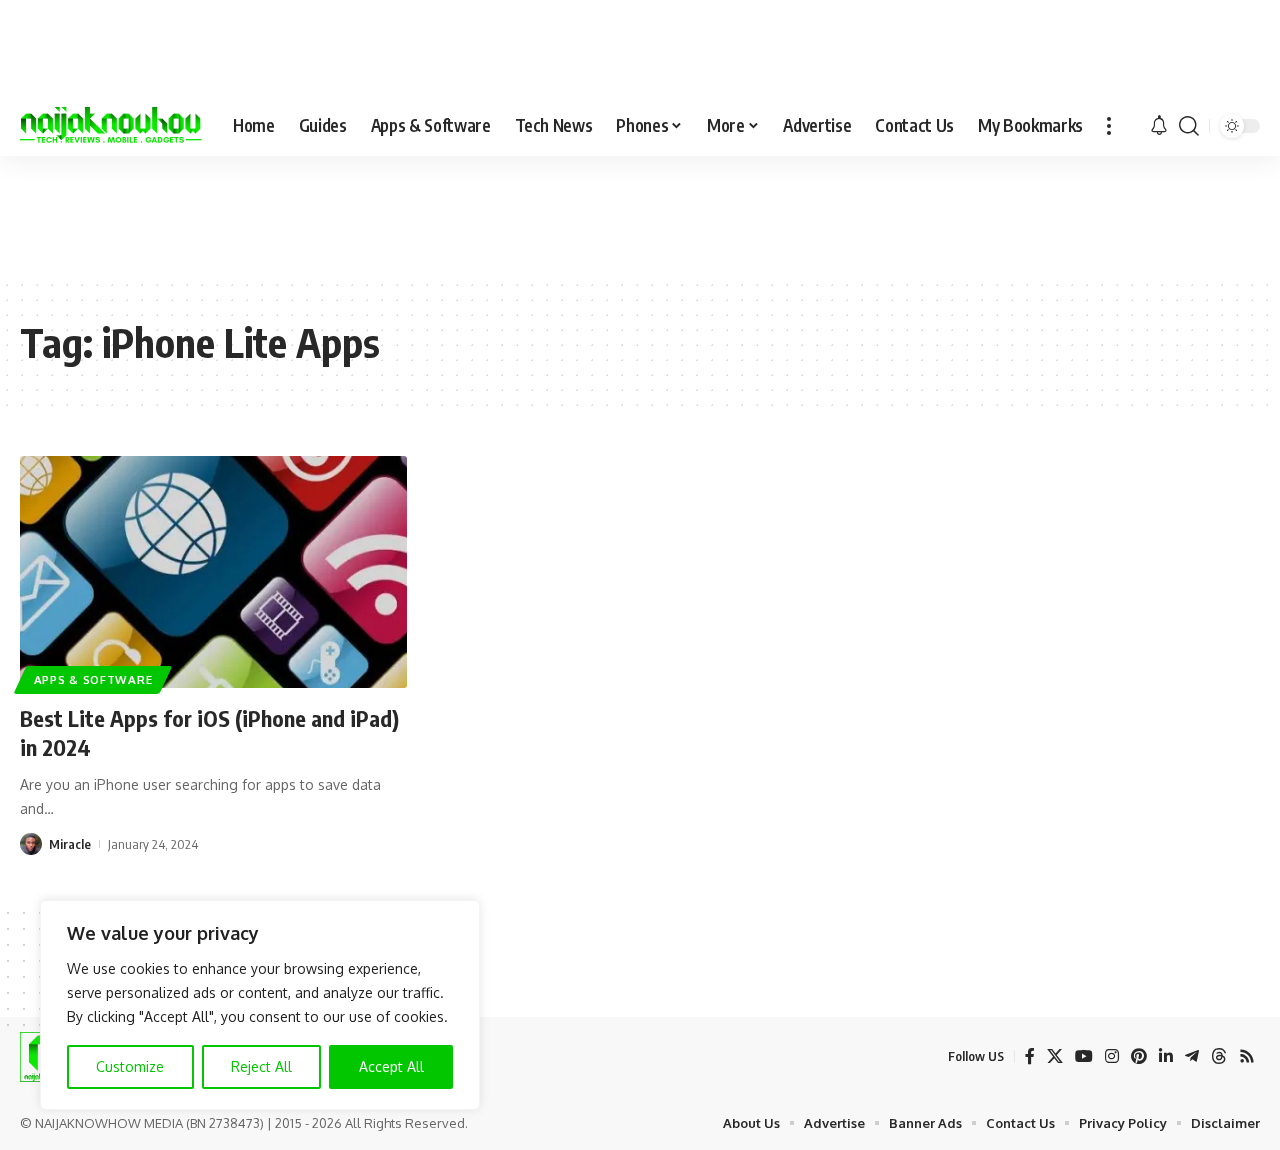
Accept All (391, 1066)
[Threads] (1219, 1056)
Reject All (261, 1066)
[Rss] (1247, 1056)
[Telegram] (1192, 1056)
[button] (1109, 126)
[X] (1055, 1056)
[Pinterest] (1139, 1056)
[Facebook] (1030, 1056)
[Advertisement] (640, 216)
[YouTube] (1084, 1056)
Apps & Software (93, 679)
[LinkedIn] (1166, 1056)
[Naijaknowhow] (110, 126)
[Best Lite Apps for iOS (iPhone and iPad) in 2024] (213, 572)
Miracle (70, 844)
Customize (130, 1066)
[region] (260, 1005)
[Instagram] (1112, 1056)
